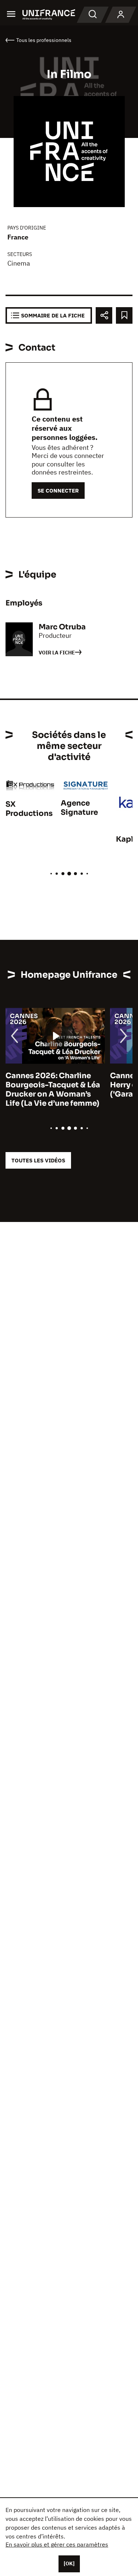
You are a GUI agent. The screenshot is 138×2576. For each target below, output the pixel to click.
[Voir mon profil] (121, 15)
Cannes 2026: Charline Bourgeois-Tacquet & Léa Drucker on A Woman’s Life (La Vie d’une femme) (53, 1090)
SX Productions (29, 809)
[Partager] (104, 315)
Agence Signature (79, 808)
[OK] (69, 2563)
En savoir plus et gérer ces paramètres (57, 2544)
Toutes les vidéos (38, 1160)
